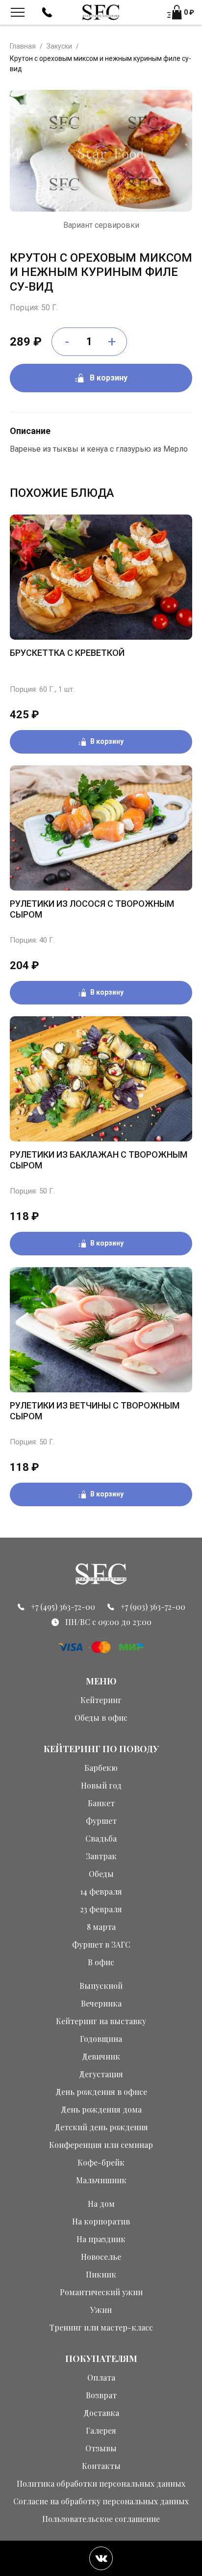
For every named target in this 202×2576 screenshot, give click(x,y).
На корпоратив (101, 2221)
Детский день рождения (101, 2127)
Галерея (101, 2430)
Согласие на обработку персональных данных (101, 2501)
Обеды (101, 1874)
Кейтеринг (101, 1700)
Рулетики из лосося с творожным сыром (92, 909)
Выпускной (101, 1986)
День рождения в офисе (101, 2092)
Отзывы (101, 2448)
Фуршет (101, 1821)
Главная (23, 46)
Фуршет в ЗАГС (101, 1944)
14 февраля (101, 1891)
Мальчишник (101, 2180)
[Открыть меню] (18, 12)
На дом (101, 2204)
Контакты (101, 2466)
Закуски (59, 46)
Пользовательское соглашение (101, 2519)
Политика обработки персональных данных (101, 2483)
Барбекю (101, 1768)
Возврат (101, 2395)
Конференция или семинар (101, 2145)
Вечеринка (101, 2003)
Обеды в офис (101, 1718)
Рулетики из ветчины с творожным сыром (95, 1411)
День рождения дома (101, 2109)
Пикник (101, 2274)
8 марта (101, 1927)
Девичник (101, 2056)
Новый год (101, 1785)
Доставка (101, 2413)
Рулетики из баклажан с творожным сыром (99, 1160)
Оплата (101, 2377)
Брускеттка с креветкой (67, 653)
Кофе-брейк (101, 2162)
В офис (101, 1962)
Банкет (101, 1803)
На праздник (101, 2239)
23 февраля (101, 1909)
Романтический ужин (101, 2292)
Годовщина (101, 2039)
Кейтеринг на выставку (101, 2021)
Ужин (101, 2310)
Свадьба (101, 1838)
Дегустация (101, 2074)
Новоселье (101, 2257)
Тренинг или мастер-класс (101, 2327)
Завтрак (101, 1856)
